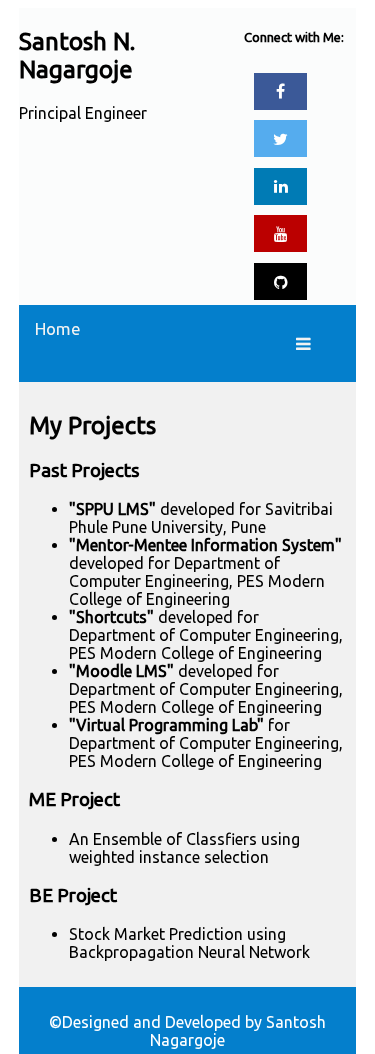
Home (58, 328)
